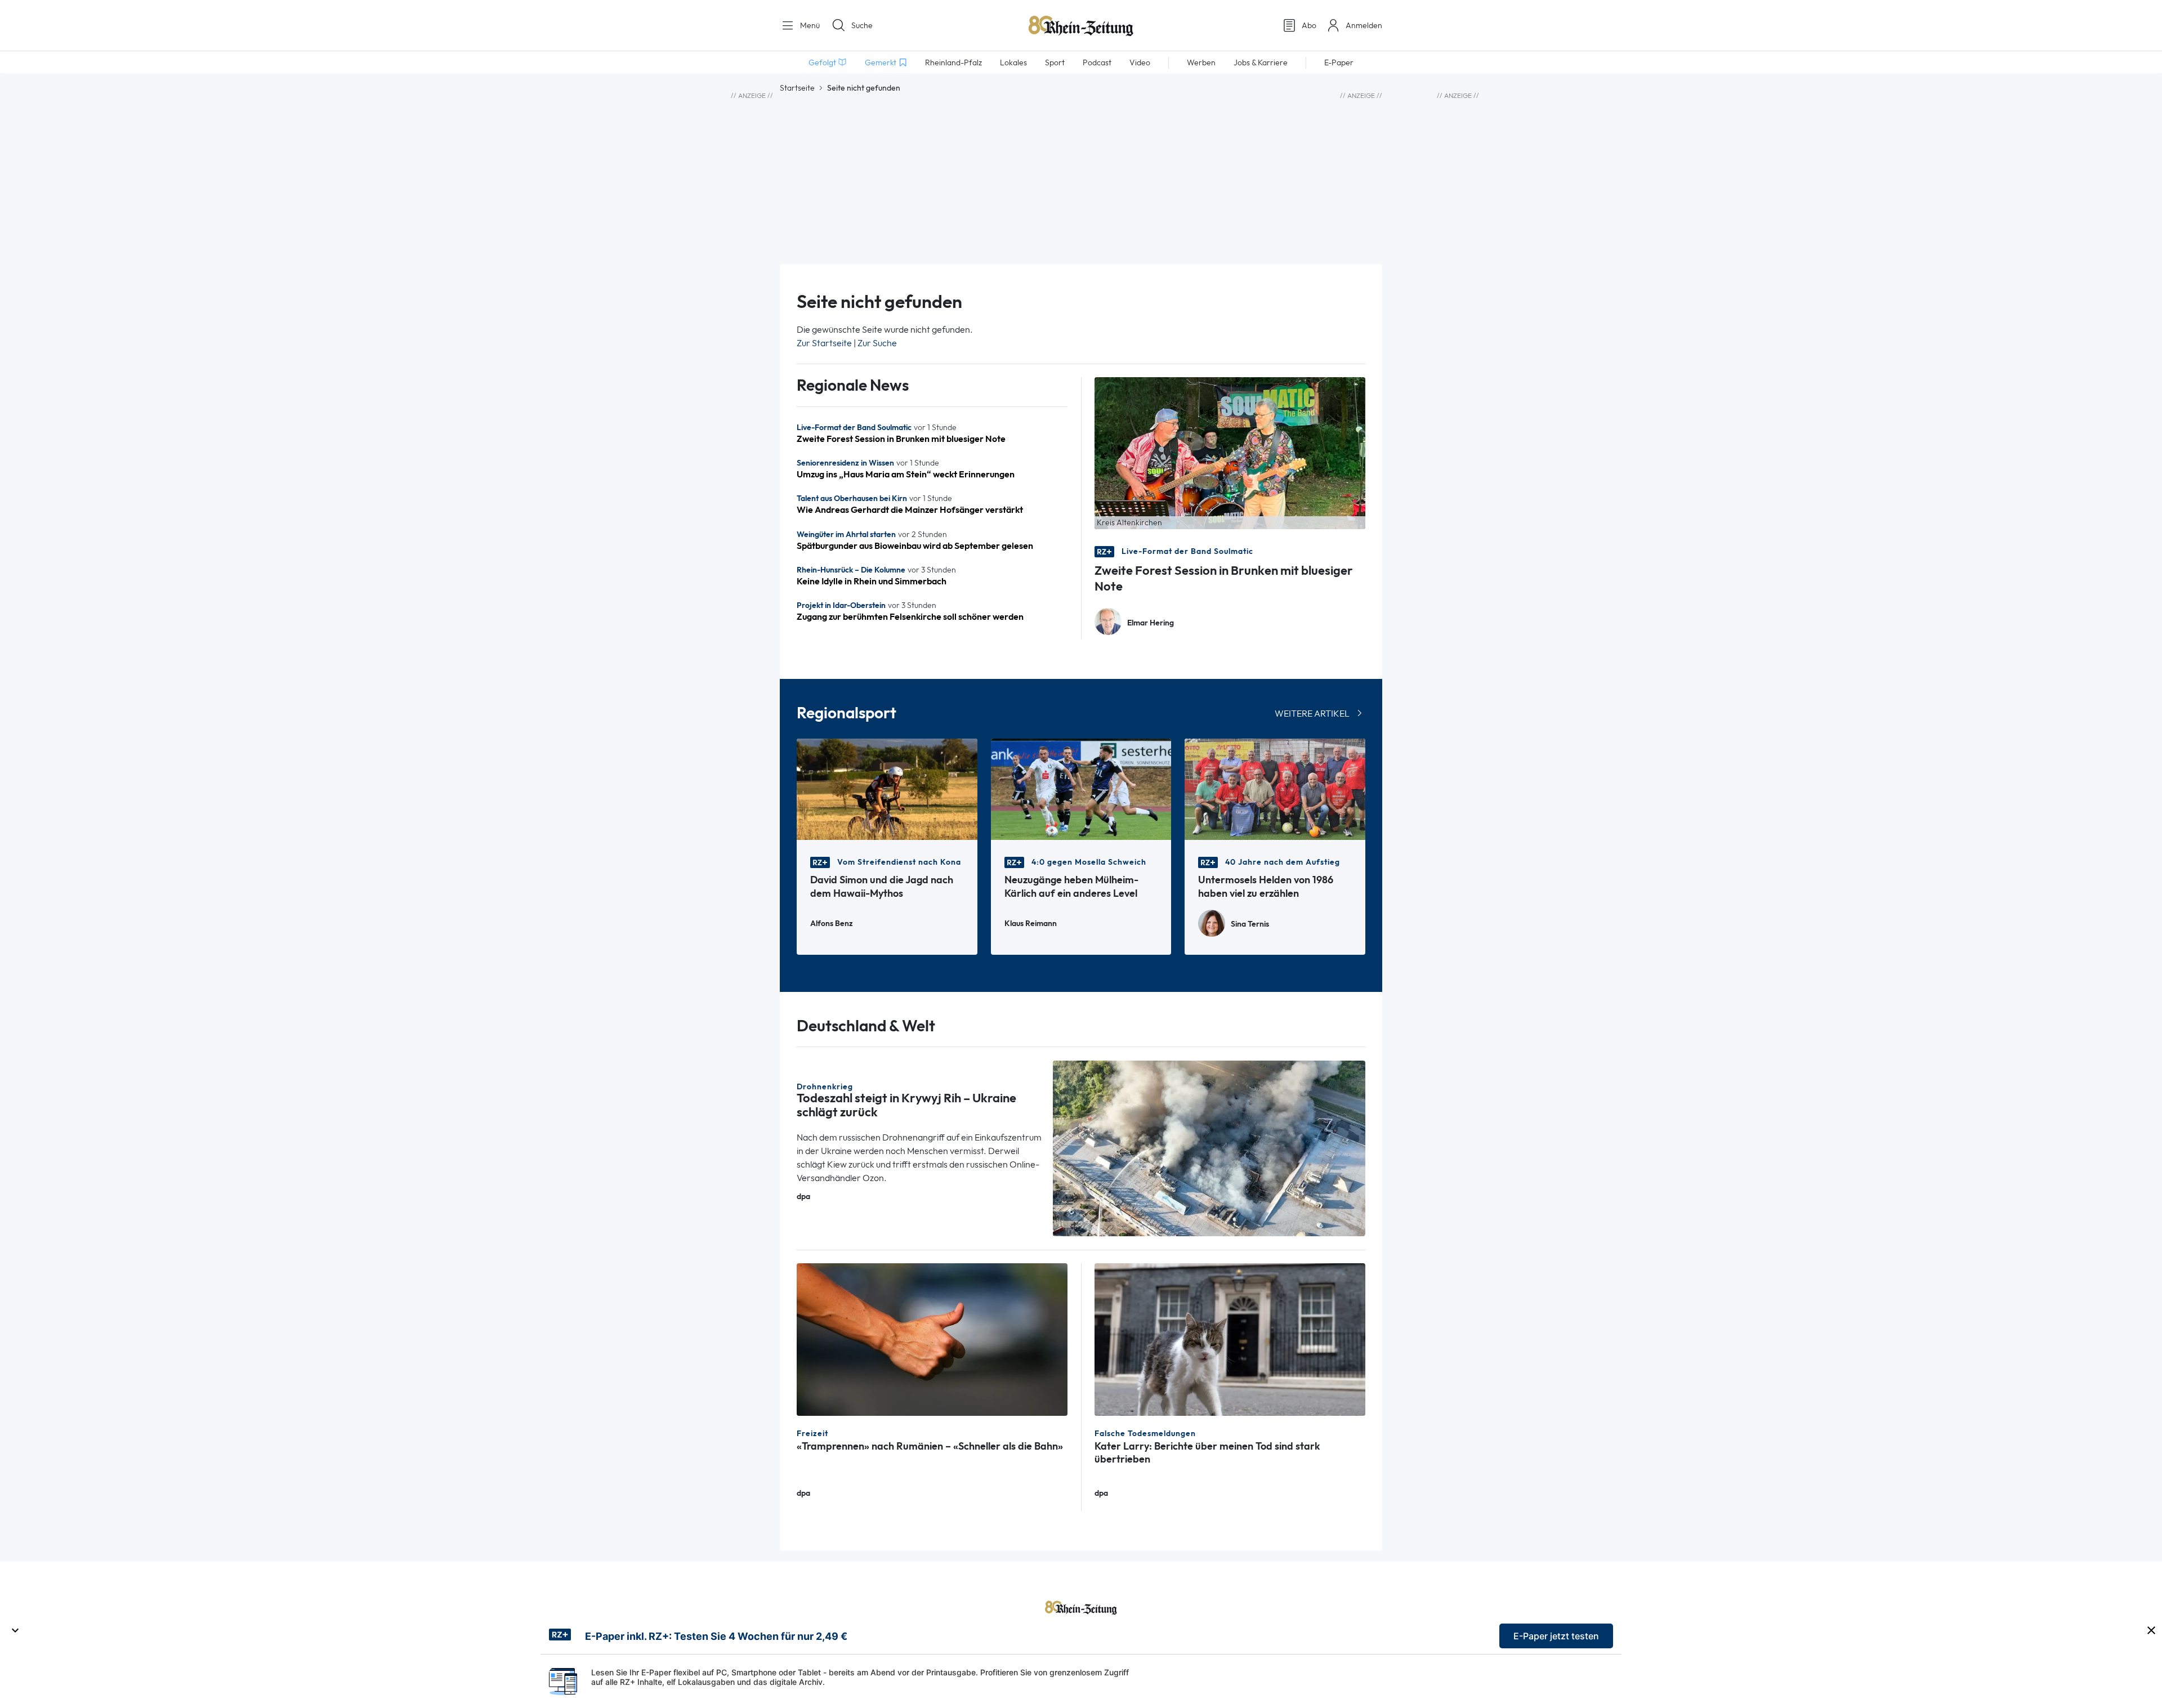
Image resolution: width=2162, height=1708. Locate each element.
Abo (1309, 25)
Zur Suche (877, 343)
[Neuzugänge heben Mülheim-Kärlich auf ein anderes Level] (1081, 788)
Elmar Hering (1151, 623)
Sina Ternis (1250, 924)
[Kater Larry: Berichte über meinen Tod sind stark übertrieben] (1230, 1338)
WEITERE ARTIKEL (1312, 714)
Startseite (797, 88)
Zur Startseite (824, 343)
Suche (862, 25)
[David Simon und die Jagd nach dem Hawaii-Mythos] (887, 788)
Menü (809, 25)
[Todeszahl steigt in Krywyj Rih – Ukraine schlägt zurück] (1209, 1148)
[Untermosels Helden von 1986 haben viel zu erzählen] (1275, 788)
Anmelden (1364, 25)
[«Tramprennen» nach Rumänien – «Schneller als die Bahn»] (932, 1338)
